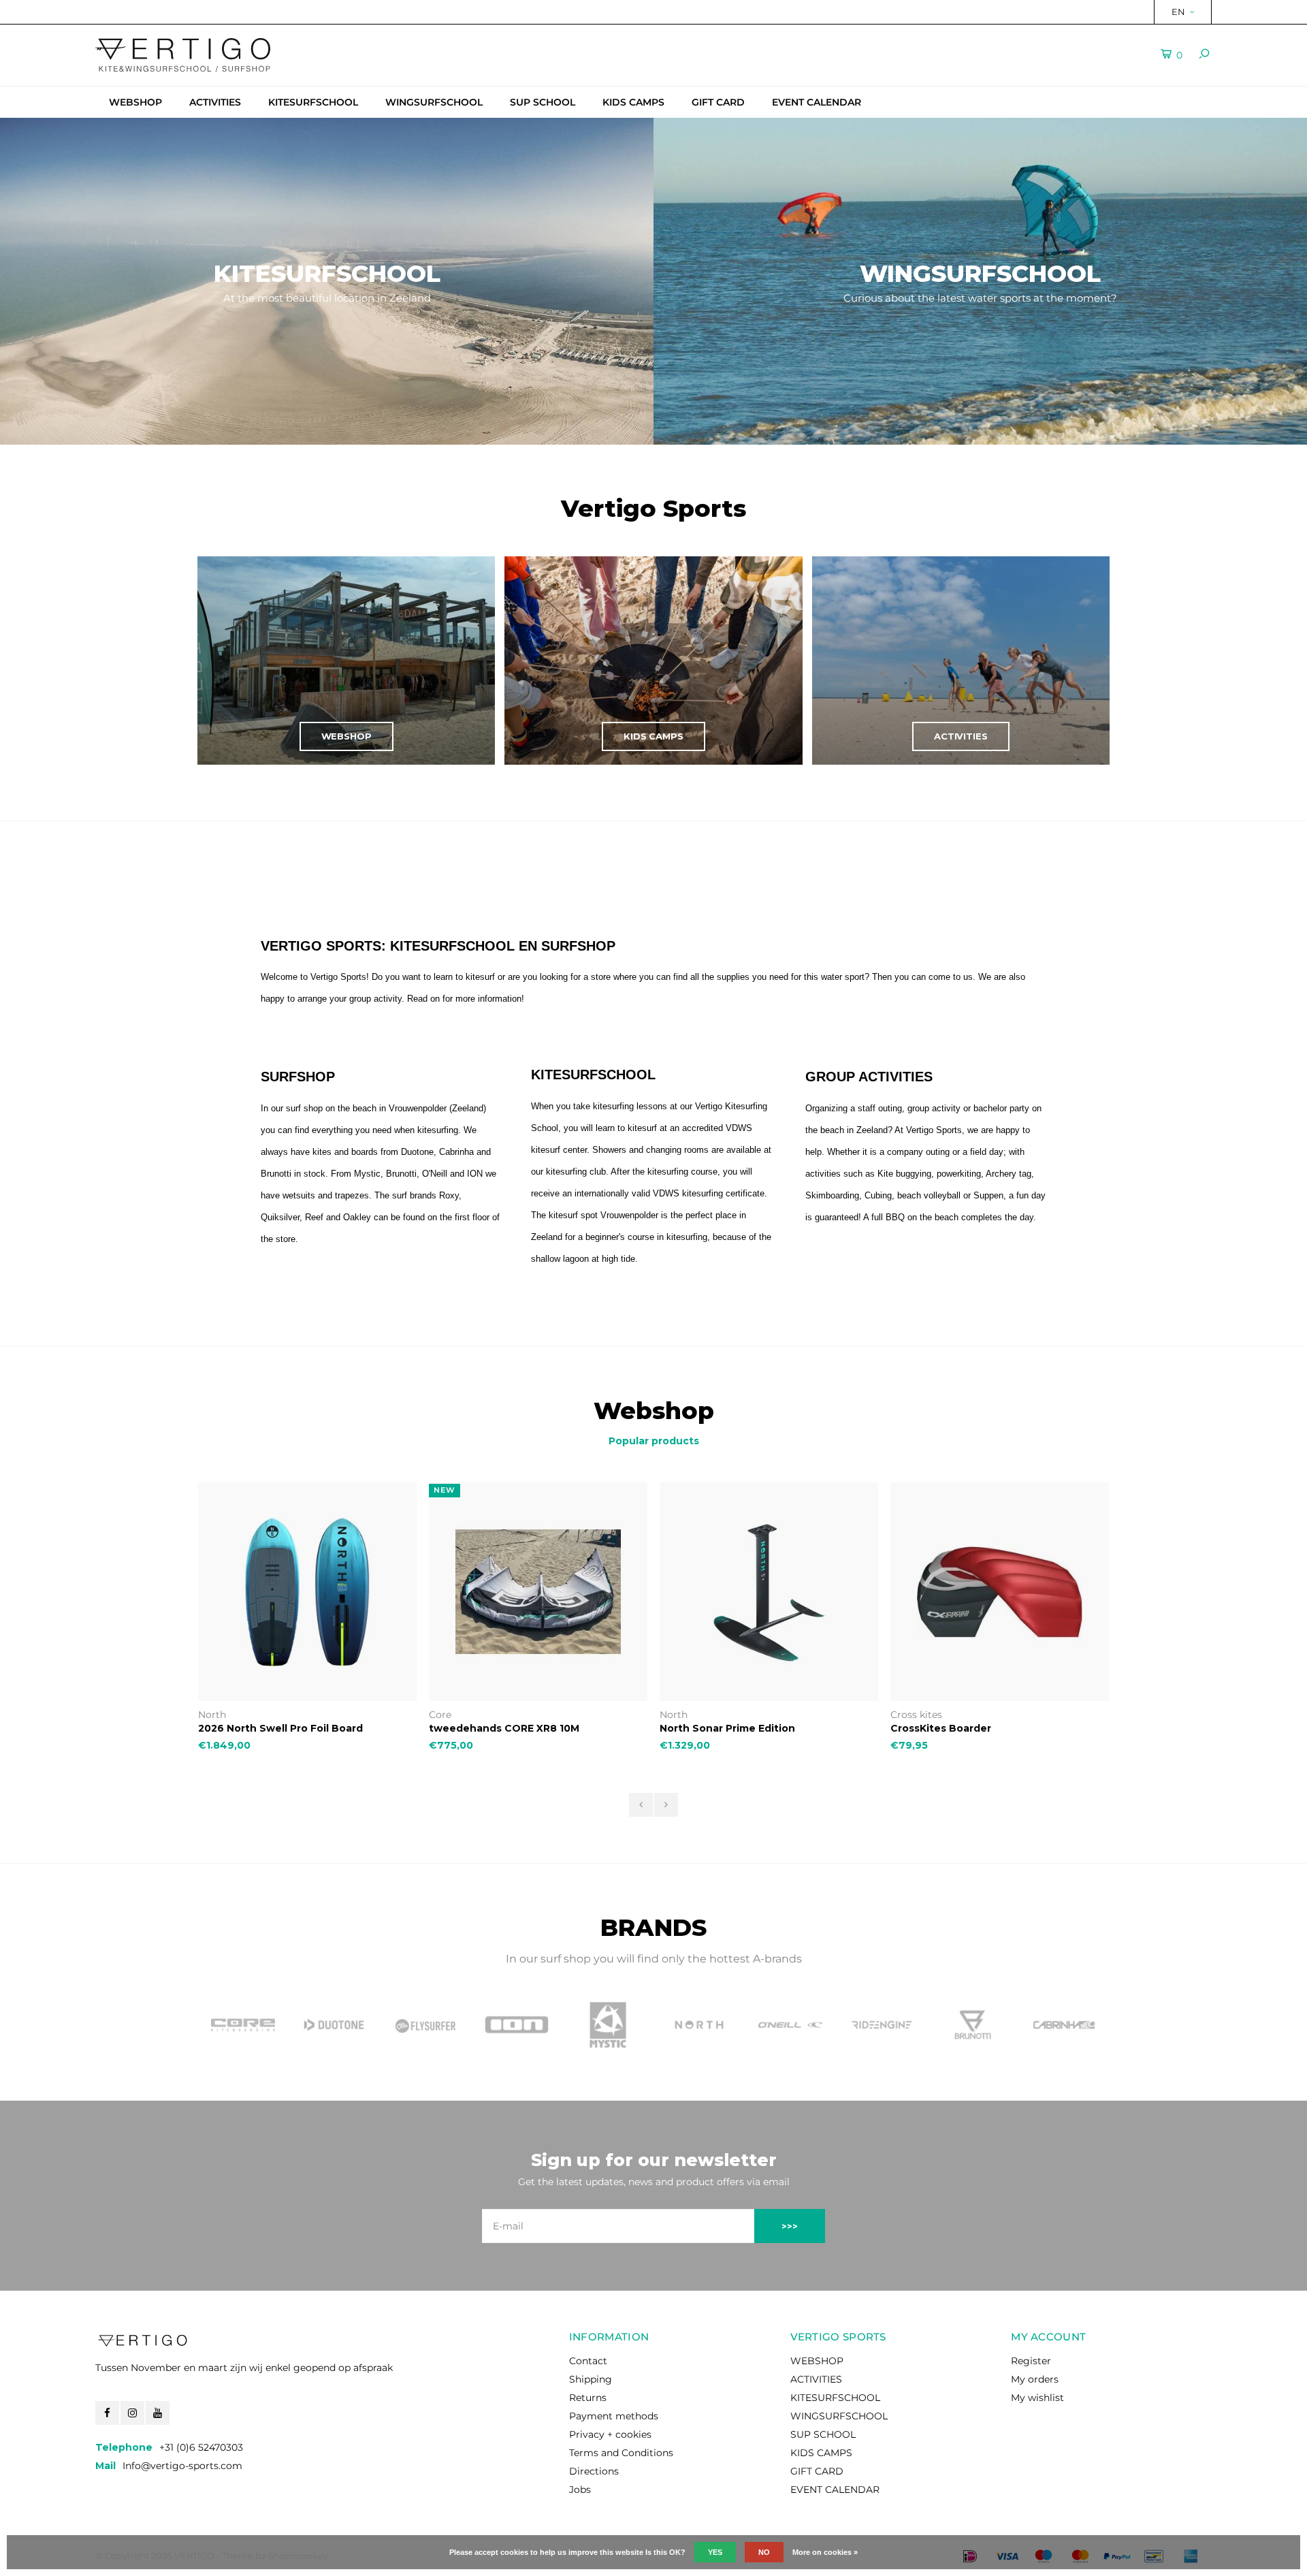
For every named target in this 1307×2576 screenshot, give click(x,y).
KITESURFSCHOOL (313, 102)
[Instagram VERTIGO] (132, 2413)
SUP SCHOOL (543, 102)
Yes (715, 2552)
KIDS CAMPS (633, 102)
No (764, 2552)
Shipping (591, 2379)
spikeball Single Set (942, 1728)
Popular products (654, 1441)
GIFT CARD (718, 102)
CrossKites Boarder (710, 1728)
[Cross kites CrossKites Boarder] (769, 1592)
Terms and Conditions (621, 2453)
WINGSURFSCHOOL (434, 102)
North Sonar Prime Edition (497, 1728)
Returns (588, 2398)
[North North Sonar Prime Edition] (538, 1592)
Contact (588, 2361)
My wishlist (1037, 2398)
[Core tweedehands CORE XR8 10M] (307, 1592)
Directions (594, 2471)
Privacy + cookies (610, 2434)
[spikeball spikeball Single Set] (1000, 1592)
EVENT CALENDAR (817, 102)
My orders (1035, 2379)
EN (1178, 12)
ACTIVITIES (215, 102)
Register (1031, 2361)
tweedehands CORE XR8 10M (273, 1728)
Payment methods (614, 2416)
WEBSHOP (135, 102)
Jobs (580, 2490)
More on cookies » (825, 2552)
